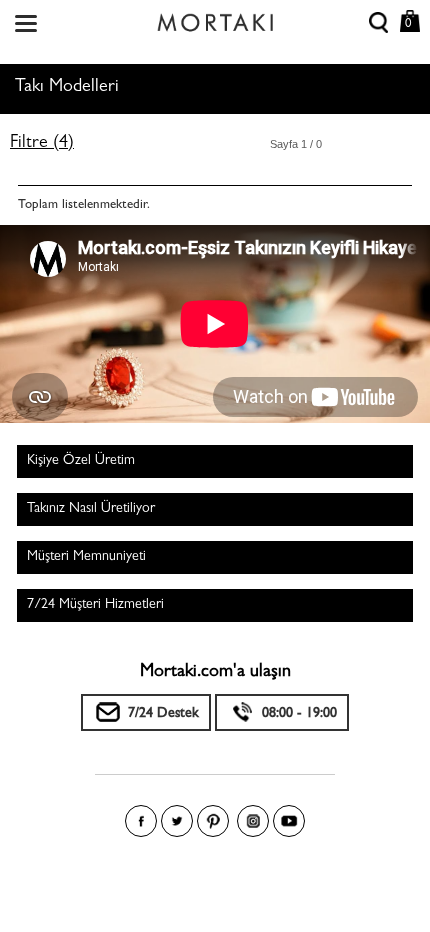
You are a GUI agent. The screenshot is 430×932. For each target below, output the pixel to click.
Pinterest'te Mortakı (213, 821)
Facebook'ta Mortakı (141, 821)
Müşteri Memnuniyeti (86, 557)
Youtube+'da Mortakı (289, 821)
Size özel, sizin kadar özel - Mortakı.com (215, 18)
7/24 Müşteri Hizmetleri (95, 605)
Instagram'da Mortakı (253, 821)
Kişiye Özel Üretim (81, 461)
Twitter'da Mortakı (177, 821)
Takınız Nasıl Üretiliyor (91, 509)
